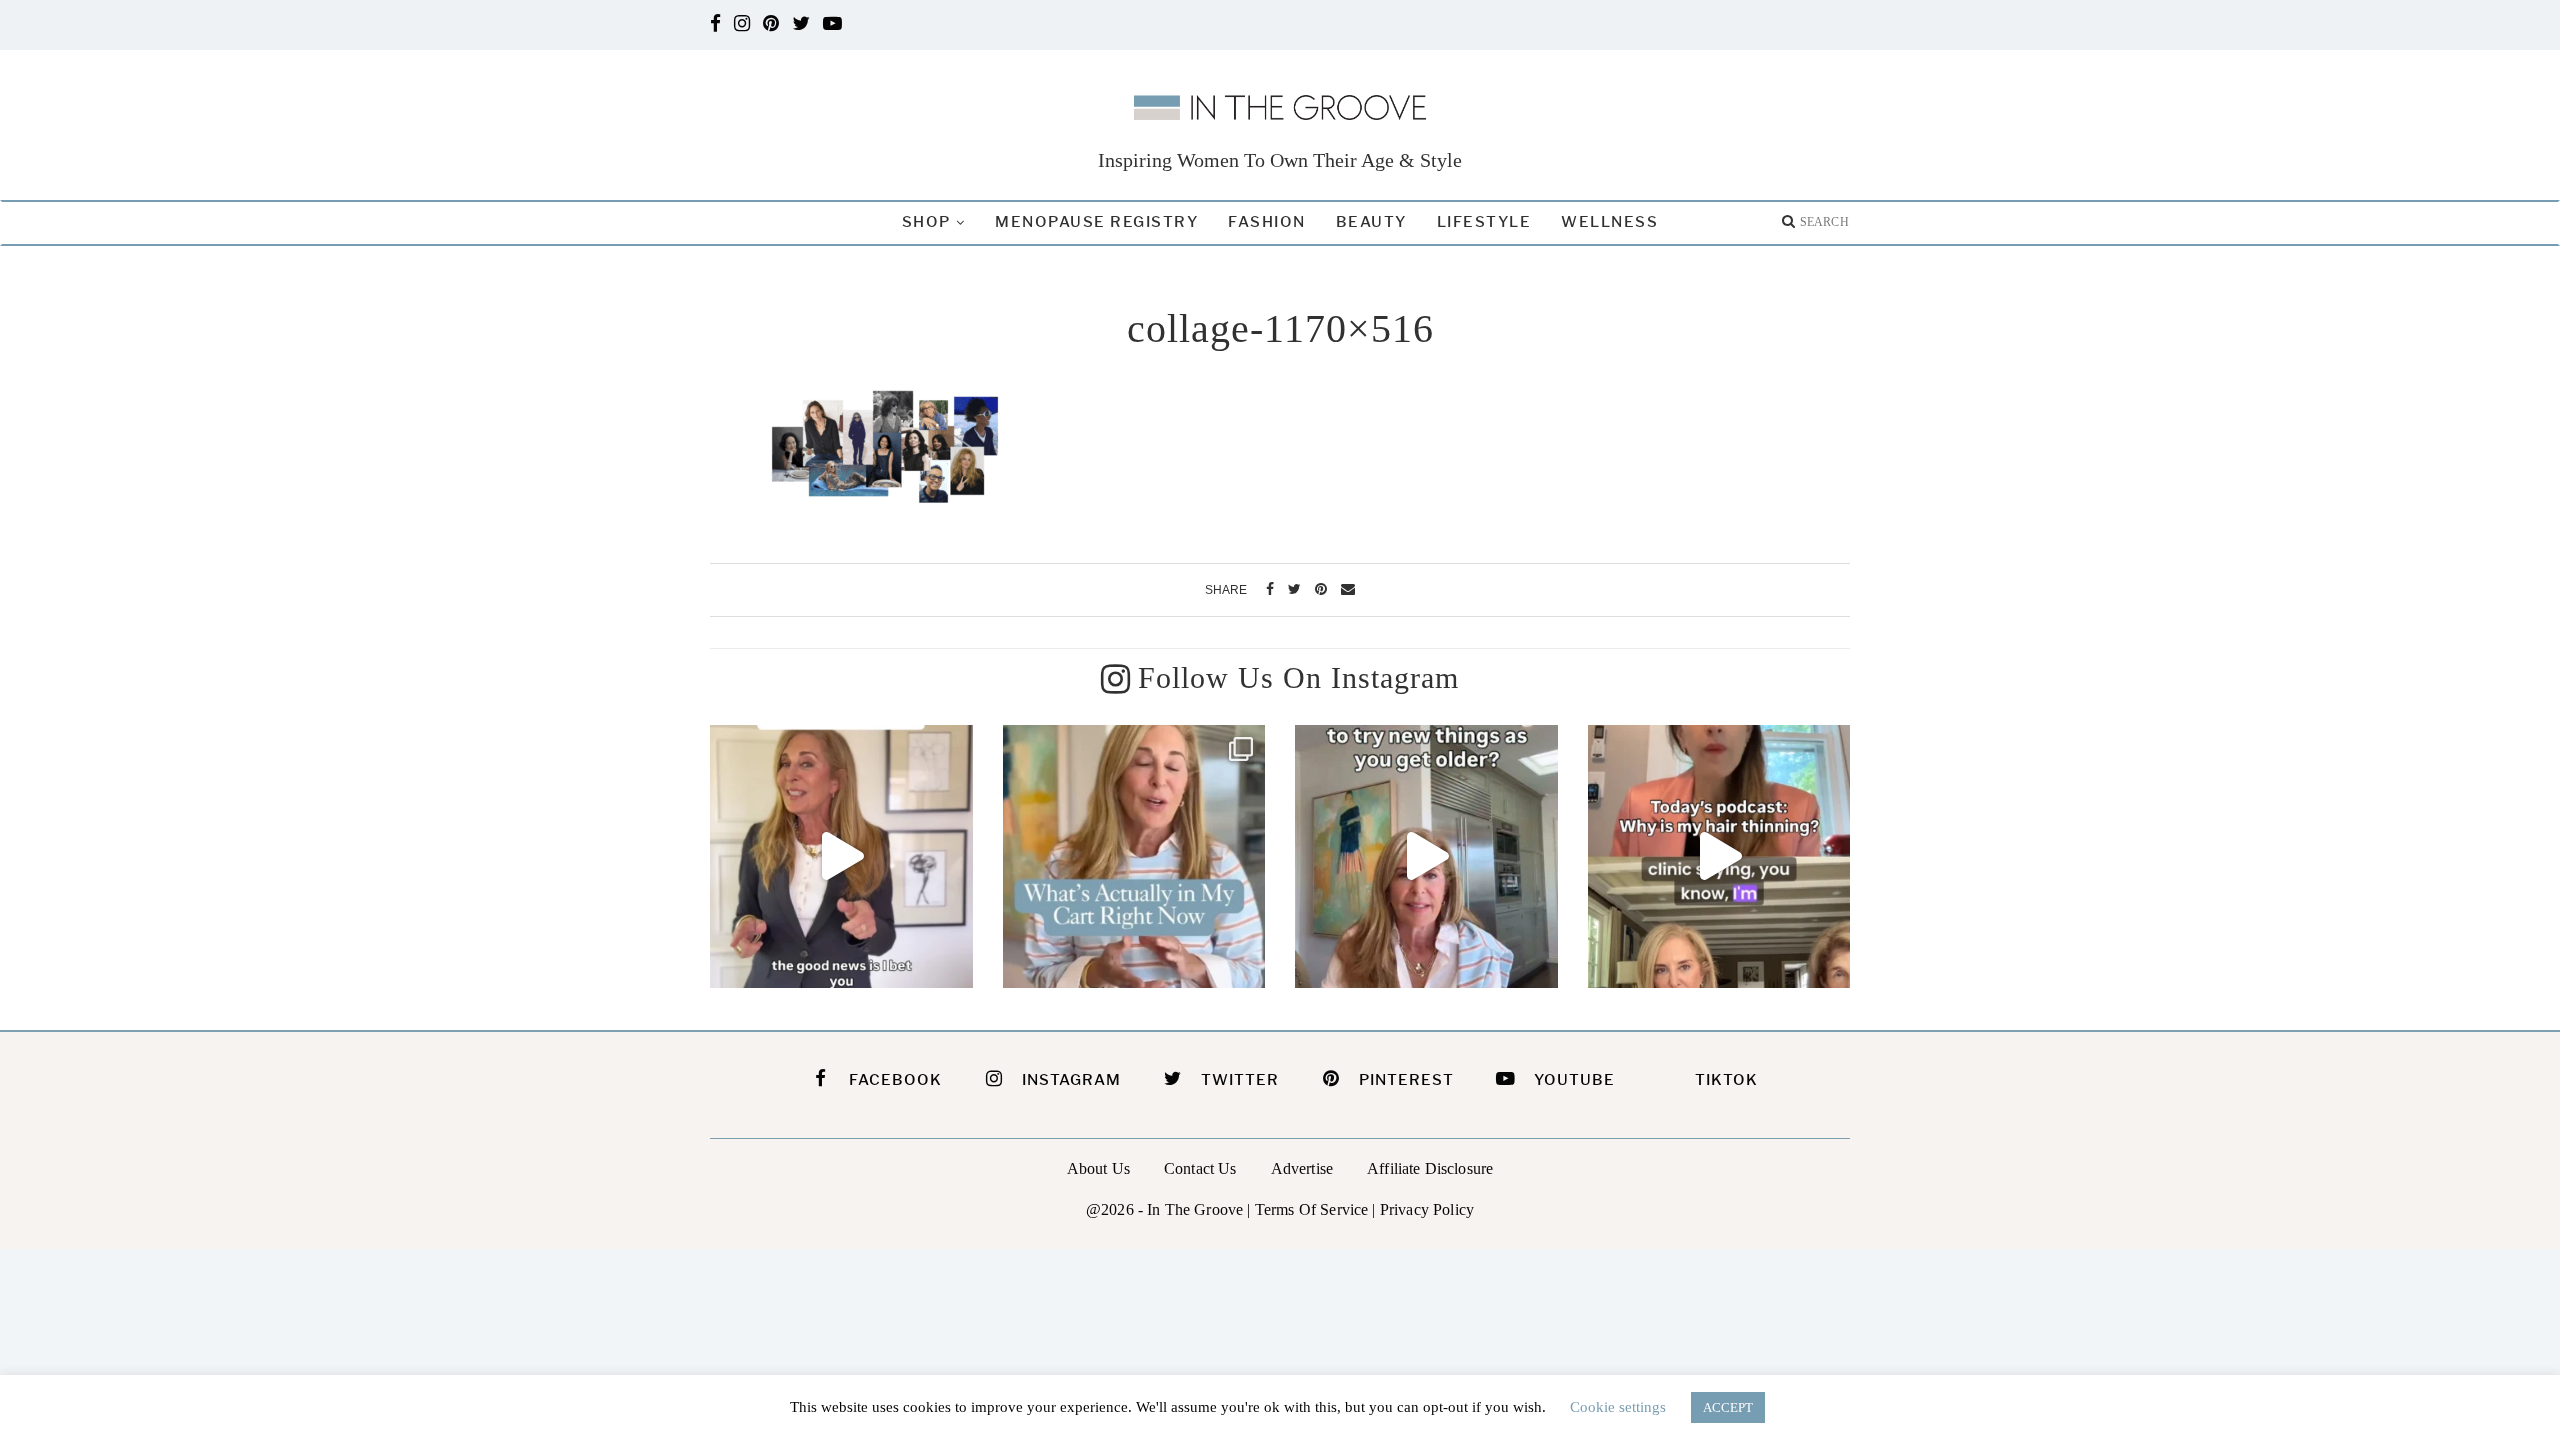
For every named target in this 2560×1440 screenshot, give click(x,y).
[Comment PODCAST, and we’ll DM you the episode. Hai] (1719, 856)
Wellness (1609, 222)
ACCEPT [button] (1728, 1407)
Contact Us (1200, 1168)
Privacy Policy (1427, 1209)
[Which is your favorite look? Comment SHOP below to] (841, 856)
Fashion (1267, 222)
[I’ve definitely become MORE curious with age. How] (1426, 856)
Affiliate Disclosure (1430, 1168)
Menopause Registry (1096, 222)
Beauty (1371, 222)
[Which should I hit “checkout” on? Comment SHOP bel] (1134, 856)
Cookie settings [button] (1618, 1407)
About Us (1098, 1168)
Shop (926, 222)
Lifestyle (1484, 222)
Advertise (1302, 1168)
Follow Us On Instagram (1298, 677)
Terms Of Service (1312, 1209)
